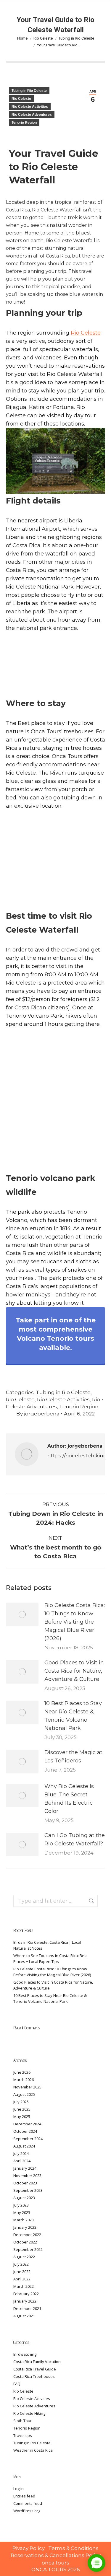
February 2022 (26, 2294)
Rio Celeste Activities (30, 107)
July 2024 (21, 2153)
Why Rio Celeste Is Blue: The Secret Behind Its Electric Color (69, 1799)
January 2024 (25, 2168)
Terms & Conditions (73, 2548)
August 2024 (24, 2146)
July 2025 (21, 2102)
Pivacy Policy (29, 2548)
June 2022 (22, 2272)
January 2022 (25, 2301)
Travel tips (23, 2435)
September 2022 (28, 2249)
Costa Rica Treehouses (34, 2376)
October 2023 (25, 2183)
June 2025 (22, 2109)
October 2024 (25, 2131)
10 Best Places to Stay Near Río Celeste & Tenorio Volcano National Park (73, 1716)
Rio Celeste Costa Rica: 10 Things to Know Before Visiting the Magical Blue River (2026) (75, 1622)
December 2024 (27, 2124)
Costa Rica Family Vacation (37, 2362)
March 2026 (24, 2080)
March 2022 (24, 2286)
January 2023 (25, 2227)
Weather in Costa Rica (33, 2450)
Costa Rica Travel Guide (35, 2369)
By (38, 1414)
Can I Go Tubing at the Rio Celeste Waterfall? (75, 1839)
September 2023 (28, 2190)
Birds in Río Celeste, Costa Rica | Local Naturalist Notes (47, 1945)
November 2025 (27, 2087)
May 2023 (22, 2212)
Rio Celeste (21, 99)
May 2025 (22, 2116)
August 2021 (24, 2316)
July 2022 (21, 2264)
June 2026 (22, 2072)
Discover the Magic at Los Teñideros (73, 1757)
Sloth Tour (22, 2421)
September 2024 (28, 2139)
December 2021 (27, 2308)
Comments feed (28, 2503)
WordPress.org (27, 2511)
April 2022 (22, 2279)
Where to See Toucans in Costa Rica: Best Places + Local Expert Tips (50, 1959)
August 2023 (24, 2198)
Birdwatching (25, 2354)
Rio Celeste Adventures (32, 115)
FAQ (17, 2384)
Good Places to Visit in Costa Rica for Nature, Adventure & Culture (74, 1671)
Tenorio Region (24, 123)
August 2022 (24, 2257)
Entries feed (24, 2496)
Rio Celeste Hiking (29, 2413)
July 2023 (21, 2205)
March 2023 (24, 2220)
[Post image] (22, 1614)
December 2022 (27, 2235)
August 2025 (24, 2094)
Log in (18, 2489)
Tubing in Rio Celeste (29, 91)
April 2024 (22, 2161)
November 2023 (27, 2176)
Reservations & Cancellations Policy (56, 2555)
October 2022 (25, 2242)
